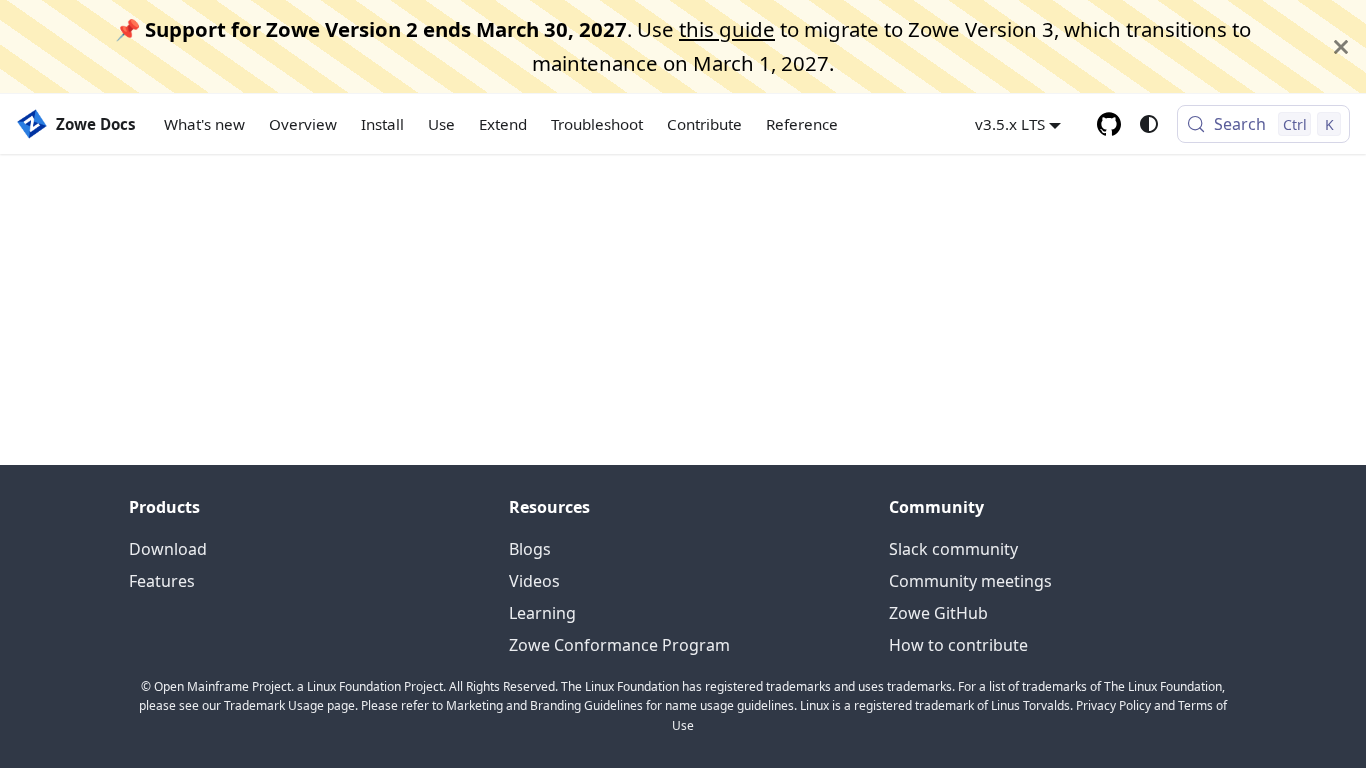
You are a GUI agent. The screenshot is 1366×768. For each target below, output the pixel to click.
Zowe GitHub (938, 613)
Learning (542, 613)
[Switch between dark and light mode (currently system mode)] (1149, 124)
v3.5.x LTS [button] (1010, 124)
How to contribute (958, 645)
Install (382, 124)
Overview (303, 124)
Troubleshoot (597, 124)
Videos (534, 581)
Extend (503, 124)
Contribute (704, 124)
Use (441, 124)
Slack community (953, 549)
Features (162, 581)
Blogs (530, 549)
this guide (727, 29)
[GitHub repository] (1109, 124)
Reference (802, 124)
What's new (204, 124)
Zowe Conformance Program (619, 645)
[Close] (1341, 46)
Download (168, 549)
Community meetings (970, 581)
